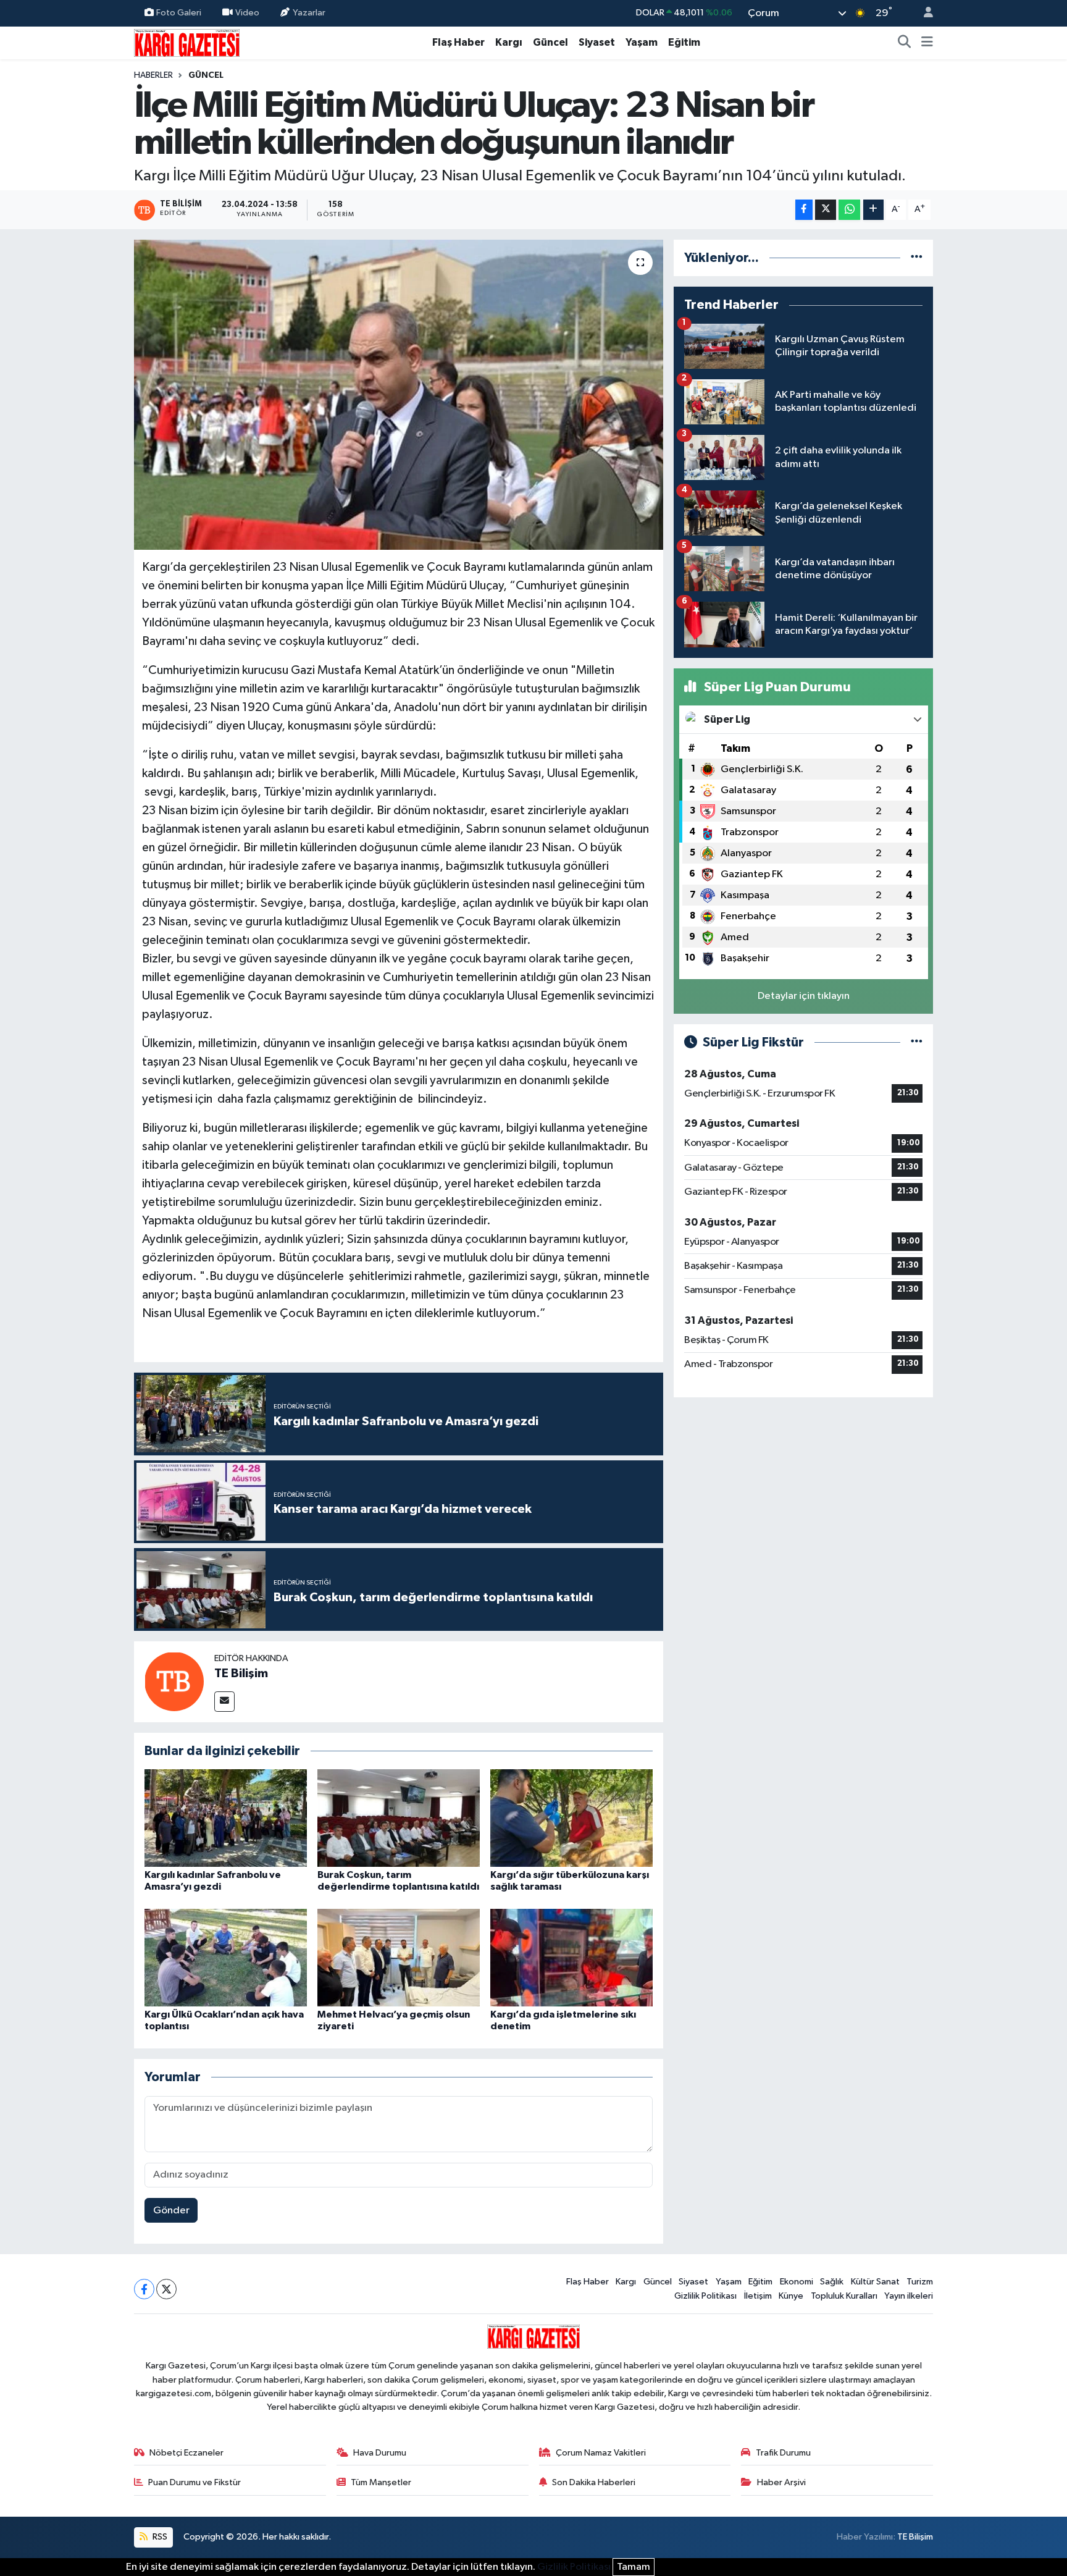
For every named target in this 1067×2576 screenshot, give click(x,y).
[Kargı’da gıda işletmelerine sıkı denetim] (571, 1957)
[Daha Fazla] (873, 210)
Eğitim (684, 42)
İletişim (758, 2296)
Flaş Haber (458, 42)
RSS (159, 2537)
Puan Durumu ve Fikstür (195, 2482)
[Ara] (905, 43)
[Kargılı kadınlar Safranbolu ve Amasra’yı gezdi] (226, 1818)
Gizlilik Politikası (705, 2296)
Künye (791, 2296)
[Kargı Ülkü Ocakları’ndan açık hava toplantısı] (226, 1957)
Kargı (509, 42)
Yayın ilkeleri (909, 2296)
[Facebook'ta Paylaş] (804, 210)
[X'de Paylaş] (826, 210)
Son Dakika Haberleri (594, 2482)
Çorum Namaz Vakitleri (601, 2453)
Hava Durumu (380, 2453)
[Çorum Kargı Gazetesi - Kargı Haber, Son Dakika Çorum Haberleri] (187, 42)
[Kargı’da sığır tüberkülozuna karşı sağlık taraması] (571, 1818)
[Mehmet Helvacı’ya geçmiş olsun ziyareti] (399, 1957)
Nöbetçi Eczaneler (186, 2453)
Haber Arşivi (781, 2482)
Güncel (550, 42)
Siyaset (597, 42)
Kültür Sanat (875, 2282)
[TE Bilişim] (174, 1681)
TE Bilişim (241, 1673)
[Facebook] (144, 2289)
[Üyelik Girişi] (923, 13)
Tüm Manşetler (381, 2482)
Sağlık (832, 2282)
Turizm (920, 2282)
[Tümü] (917, 258)
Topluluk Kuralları (844, 2296)
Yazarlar (309, 13)
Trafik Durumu (783, 2453)
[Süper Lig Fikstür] (917, 1042)
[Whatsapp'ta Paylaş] (849, 210)
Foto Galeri (179, 13)
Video (247, 13)
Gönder (171, 2211)
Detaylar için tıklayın (804, 996)
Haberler (153, 75)
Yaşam (642, 42)
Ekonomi (797, 2282)
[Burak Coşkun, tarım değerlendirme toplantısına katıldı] (399, 1818)
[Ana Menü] (927, 43)
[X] (166, 2289)
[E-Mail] (224, 1702)
